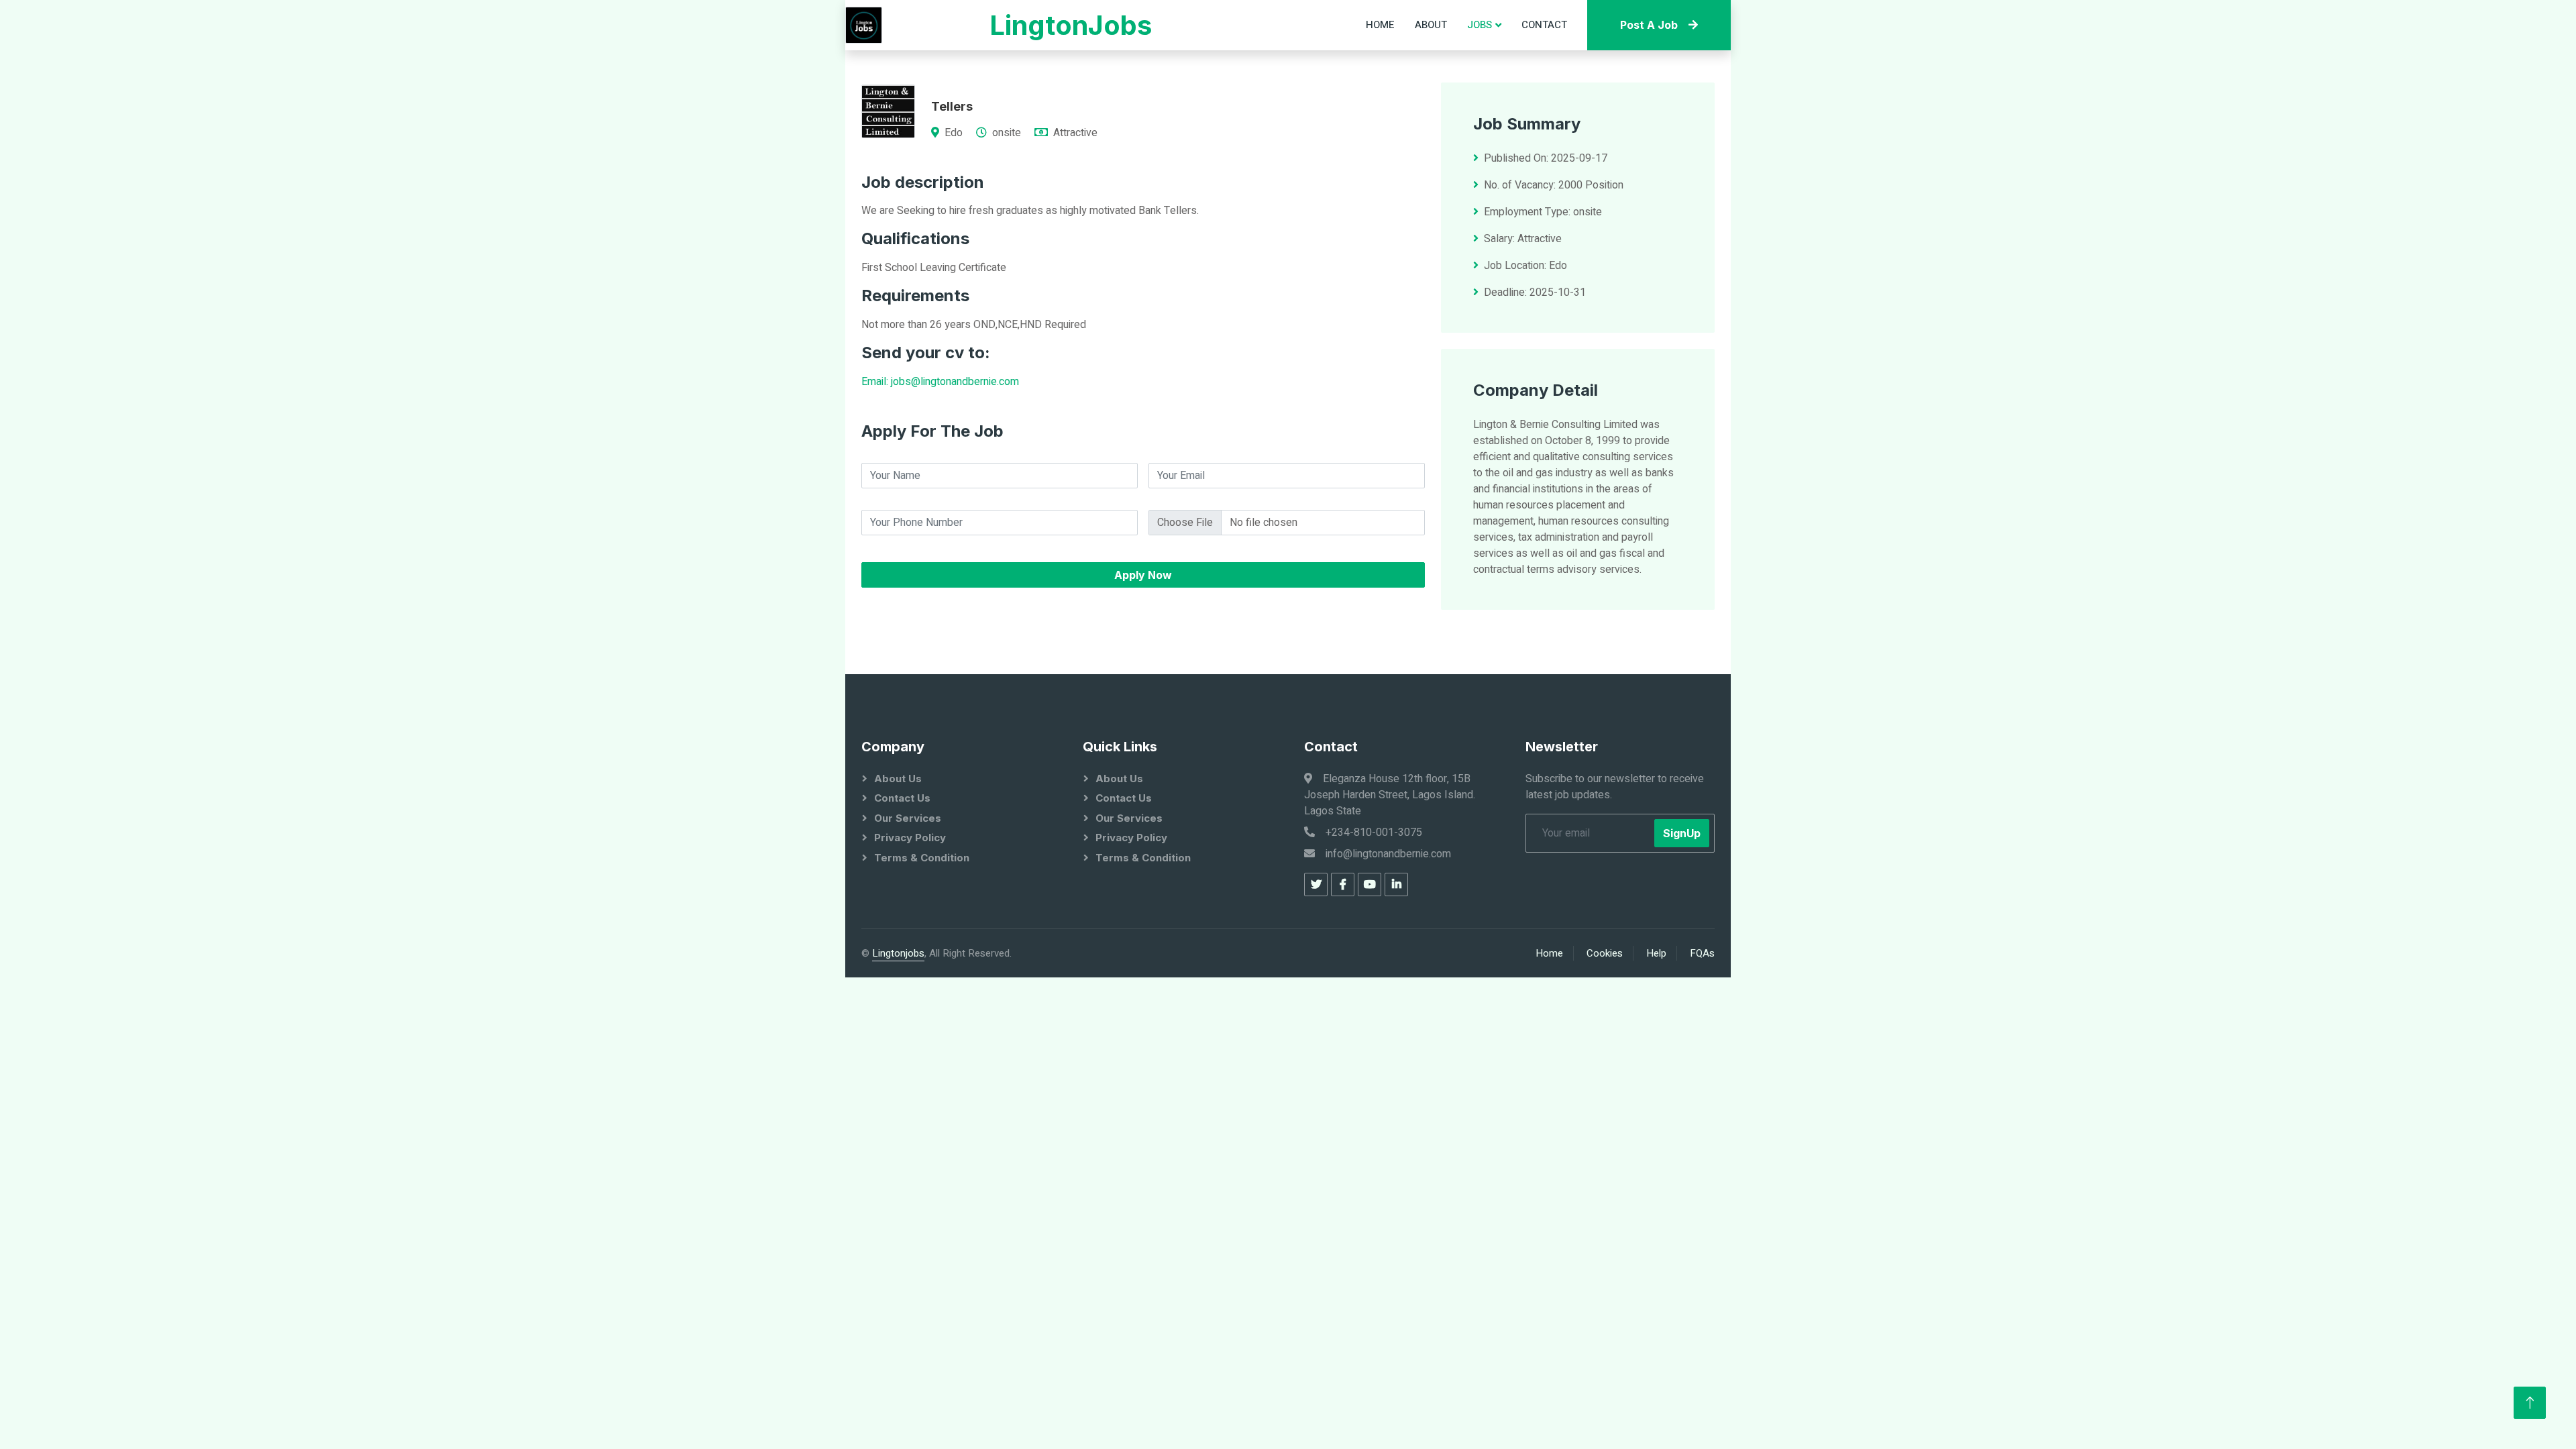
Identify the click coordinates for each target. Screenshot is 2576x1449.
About (1431, 25)
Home (1380, 25)
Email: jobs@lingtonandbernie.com (940, 382)
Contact (1544, 25)
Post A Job (1649, 25)
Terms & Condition (922, 858)
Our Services (908, 818)
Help (1656, 953)
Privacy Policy (910, 838)
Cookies (1605, 953)
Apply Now (1143, 575)
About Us (898, 779)
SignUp (1682, 833)
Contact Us (902, 798)
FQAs (1702, 953)
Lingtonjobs (898, 953)
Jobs (1480, 25)
